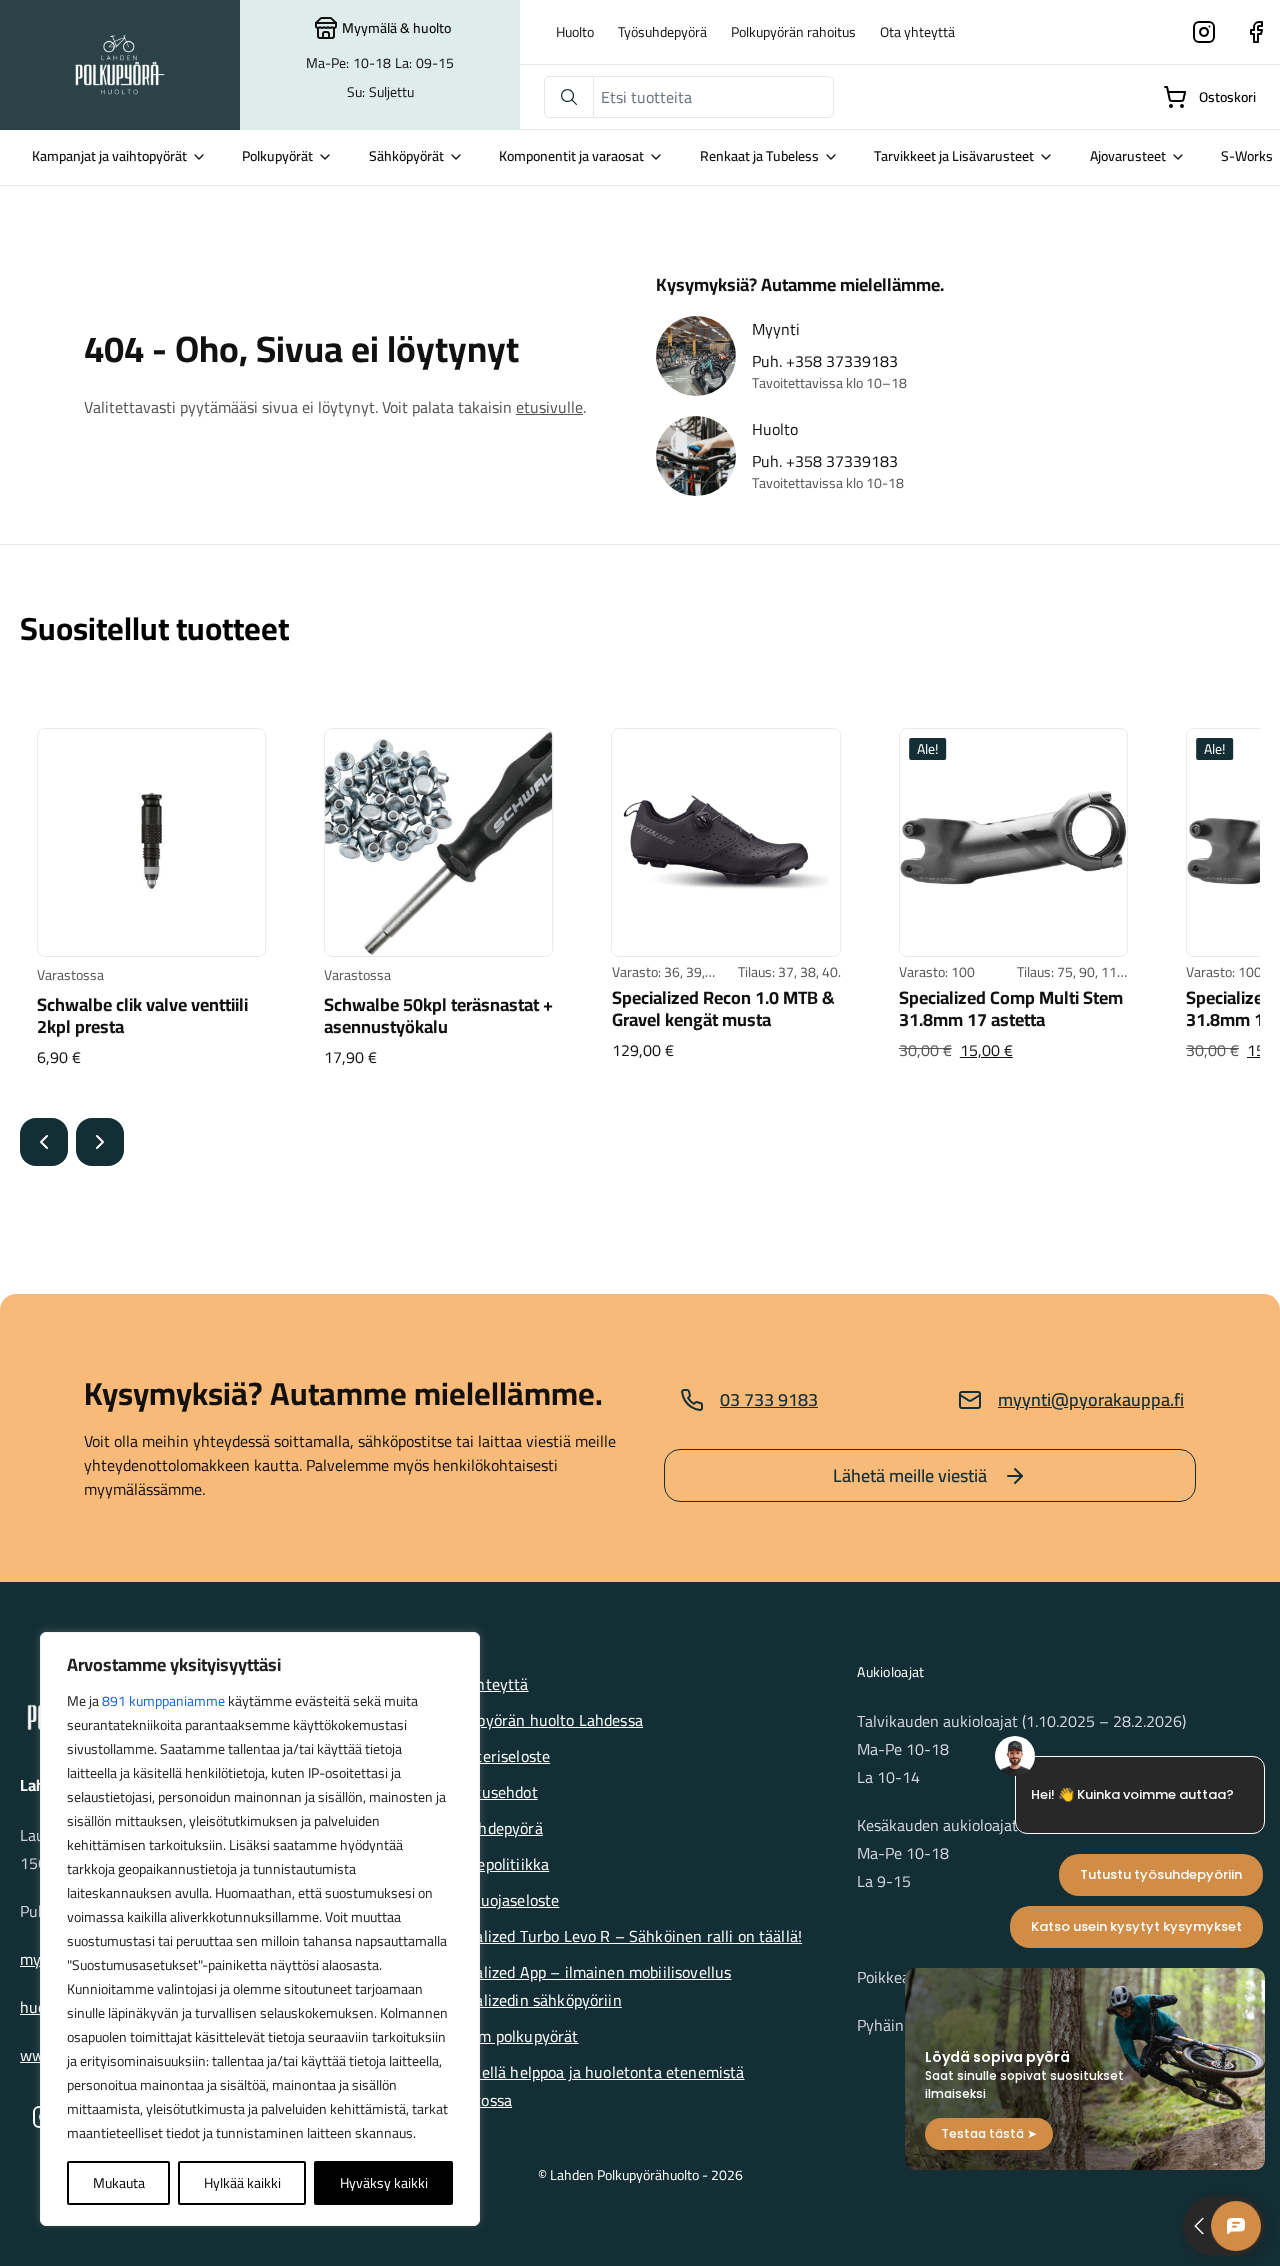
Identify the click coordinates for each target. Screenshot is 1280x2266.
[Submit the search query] (569, 97)
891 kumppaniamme (163, 1701)
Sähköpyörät (406, 156)
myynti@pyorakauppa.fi (1091, 1399)
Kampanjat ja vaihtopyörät (109, 156)
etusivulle (549, 407)
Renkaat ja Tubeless (759, 156)
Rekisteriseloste (495, 1756)
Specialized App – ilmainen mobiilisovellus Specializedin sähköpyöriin (585, 1986)
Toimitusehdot (488, 1792)
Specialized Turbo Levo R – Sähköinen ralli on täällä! (620, 1936)
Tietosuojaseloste (499, 1900)
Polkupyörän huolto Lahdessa (541, 1720)
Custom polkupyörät (509, 2036)
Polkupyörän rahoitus (793, 32)
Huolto (575, 32)
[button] (44, 1142)
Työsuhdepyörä (662, 32)
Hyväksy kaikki (384, 2183)
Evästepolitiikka (494, 1864)
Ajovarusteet (1128, 156)
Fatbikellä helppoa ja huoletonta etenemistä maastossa (592, 2086)
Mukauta (119, 2183)
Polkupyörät (277, 156)
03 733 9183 (769, 1399)
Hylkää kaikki (242, 2183)
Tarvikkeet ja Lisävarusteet (954, 156)
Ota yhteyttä (917, 32)
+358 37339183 (842, 361)
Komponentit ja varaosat (571, 156)
